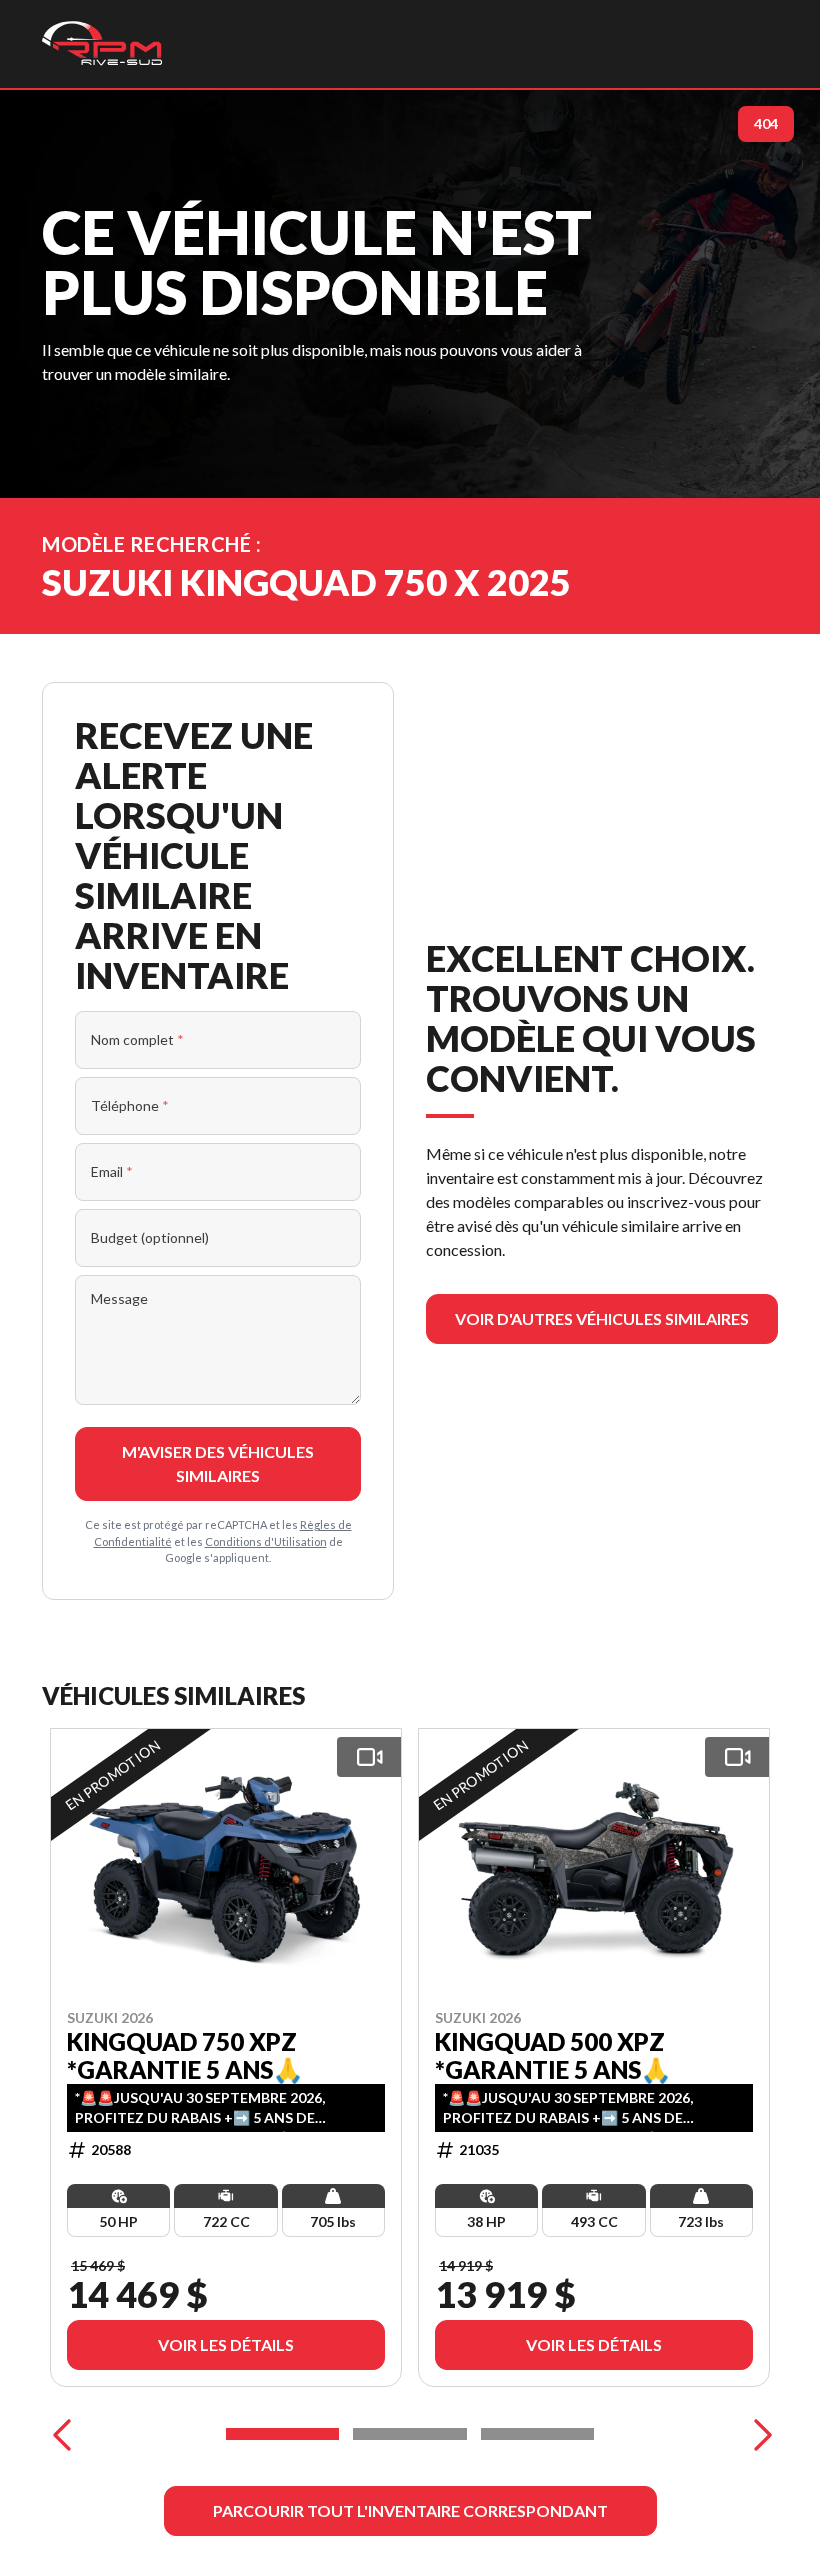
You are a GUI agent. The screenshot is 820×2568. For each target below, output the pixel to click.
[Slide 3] (537, 2434)
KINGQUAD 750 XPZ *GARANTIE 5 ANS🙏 (185, 2055)
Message (119, 1298)
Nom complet (137, 1039)
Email (112, 1171)
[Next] (758, 2434)
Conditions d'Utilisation (266, 1541)
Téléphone (130, 1105)
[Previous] (62, 2434)
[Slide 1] (282, 2434)
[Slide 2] (409, 2434)
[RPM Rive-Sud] (102, 44)
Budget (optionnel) (150, 1237)
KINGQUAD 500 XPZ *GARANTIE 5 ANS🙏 (553, 2055)
